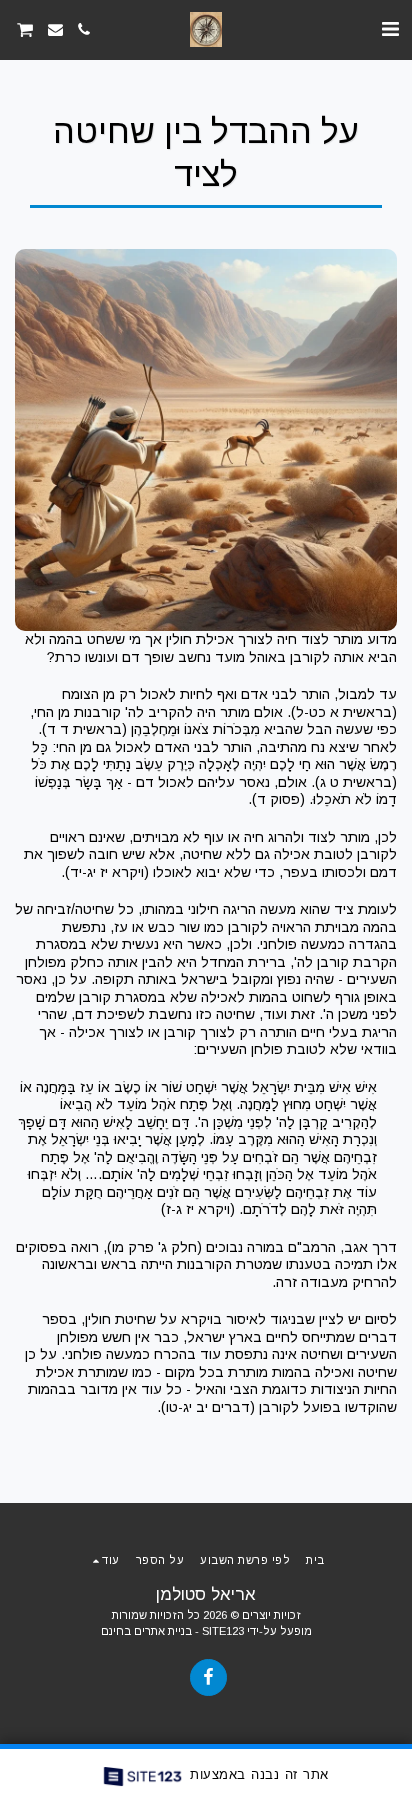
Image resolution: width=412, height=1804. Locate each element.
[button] (390, 29)
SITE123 (223, 1631)
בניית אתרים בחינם (146, 1631)
